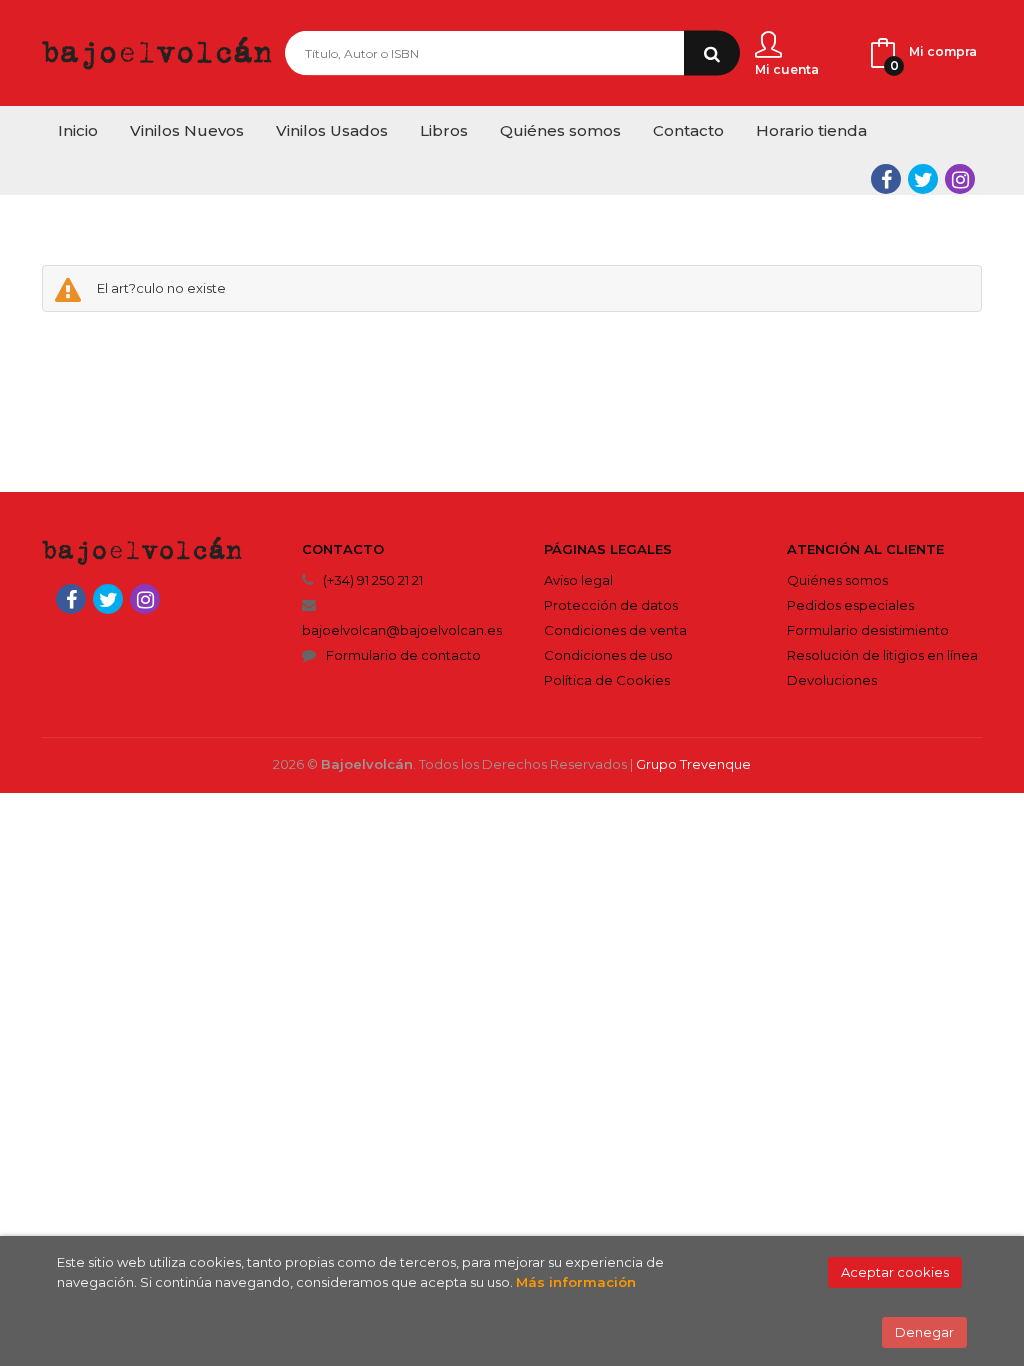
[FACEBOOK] (886, 179)
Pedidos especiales (850, 605)
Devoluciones (832, 680)
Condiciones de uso (608, 655)
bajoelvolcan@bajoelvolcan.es (402, 630)
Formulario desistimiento (868, 630)
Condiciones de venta (615, 630)
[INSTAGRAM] (960, 179)
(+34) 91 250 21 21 (373, 580)
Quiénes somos (837, 580)
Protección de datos (611, 605)
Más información (576, 1282)
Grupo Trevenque (693, 764)
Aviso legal (578, 580)
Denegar (924, 1332)
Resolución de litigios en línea (882, 655)
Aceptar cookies (895, 1272)
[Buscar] (712, 53)
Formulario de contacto (403, 655)
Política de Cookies (607, 680)
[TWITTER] (923, 179)
